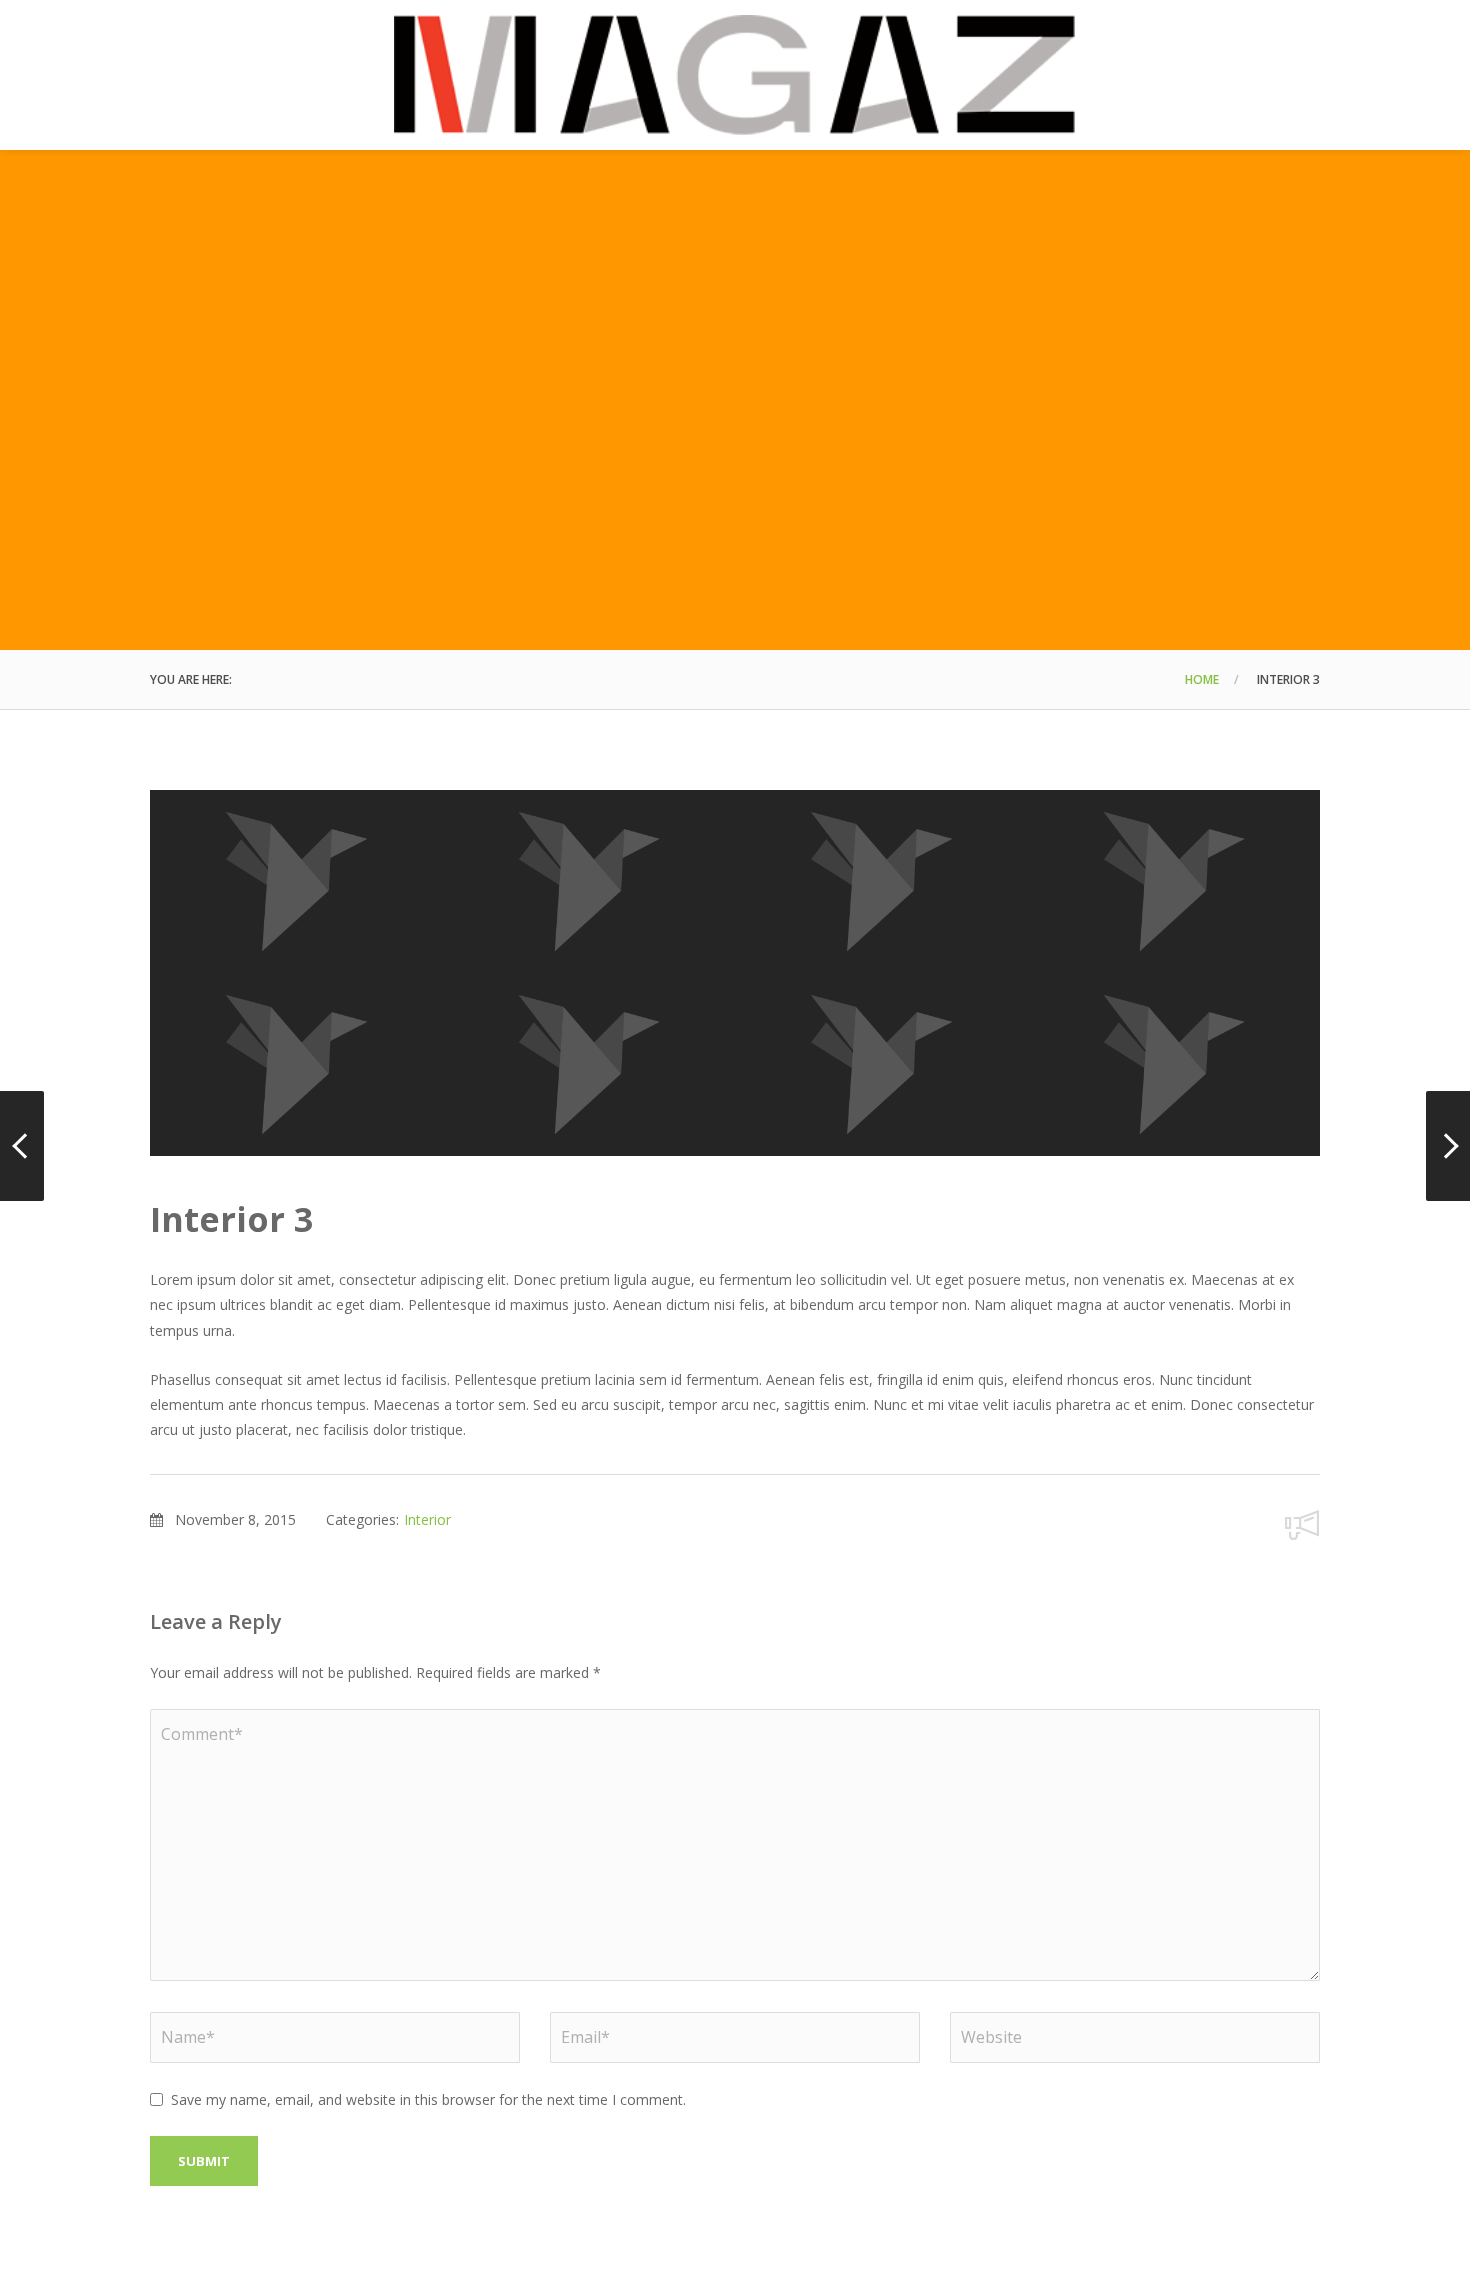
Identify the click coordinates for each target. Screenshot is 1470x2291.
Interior (427, 1519)
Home (1202, 679)
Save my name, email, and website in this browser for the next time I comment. (428, 2099)
